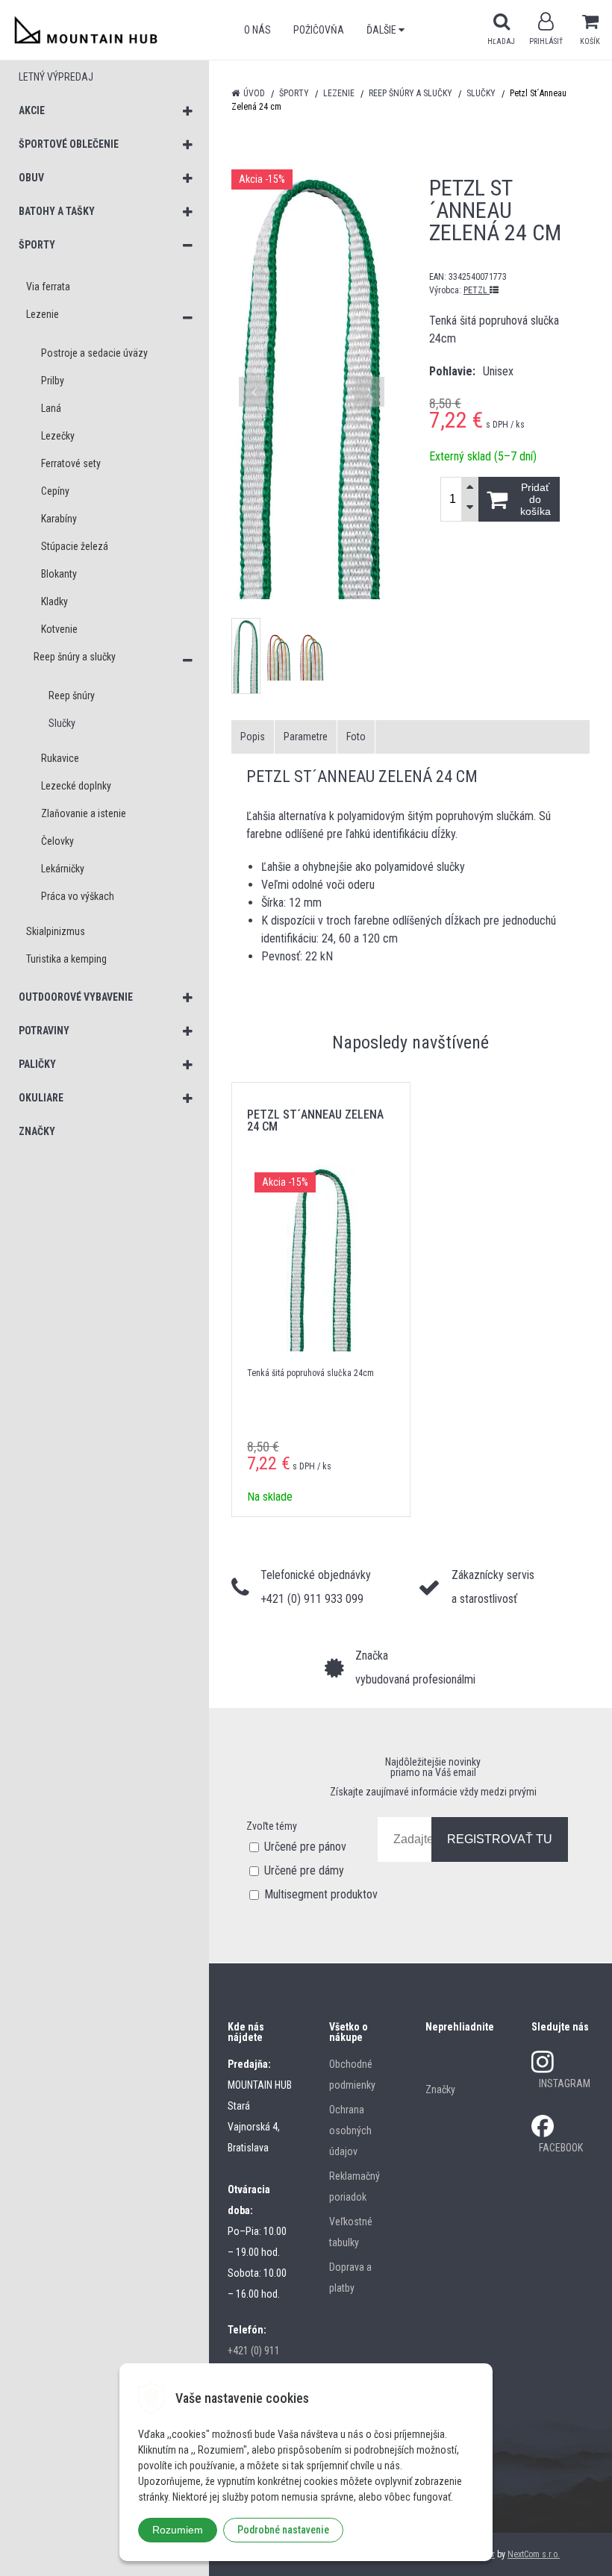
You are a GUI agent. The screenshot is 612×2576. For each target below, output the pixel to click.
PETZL (477, 290)
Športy (294, 93)
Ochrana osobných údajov (350, 2130)
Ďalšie (382, 30)
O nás (257, 30)
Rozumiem (178, 2530)
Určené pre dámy (304, 1870)
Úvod (254, 93)
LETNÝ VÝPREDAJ (56, 77)
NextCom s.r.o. (534, 2554)
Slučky (481, 93)
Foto (356, 737)
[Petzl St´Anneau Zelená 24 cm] (312, 384)
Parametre (306, 737)
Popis (253, 737)
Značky (440, 2089)
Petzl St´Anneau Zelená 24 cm (315, 1120)
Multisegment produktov (321, 1894)
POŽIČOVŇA (319, 30)
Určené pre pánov (305, 1847)
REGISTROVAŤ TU (500, 1839)
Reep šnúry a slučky (410, 93)
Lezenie (339, 93)
